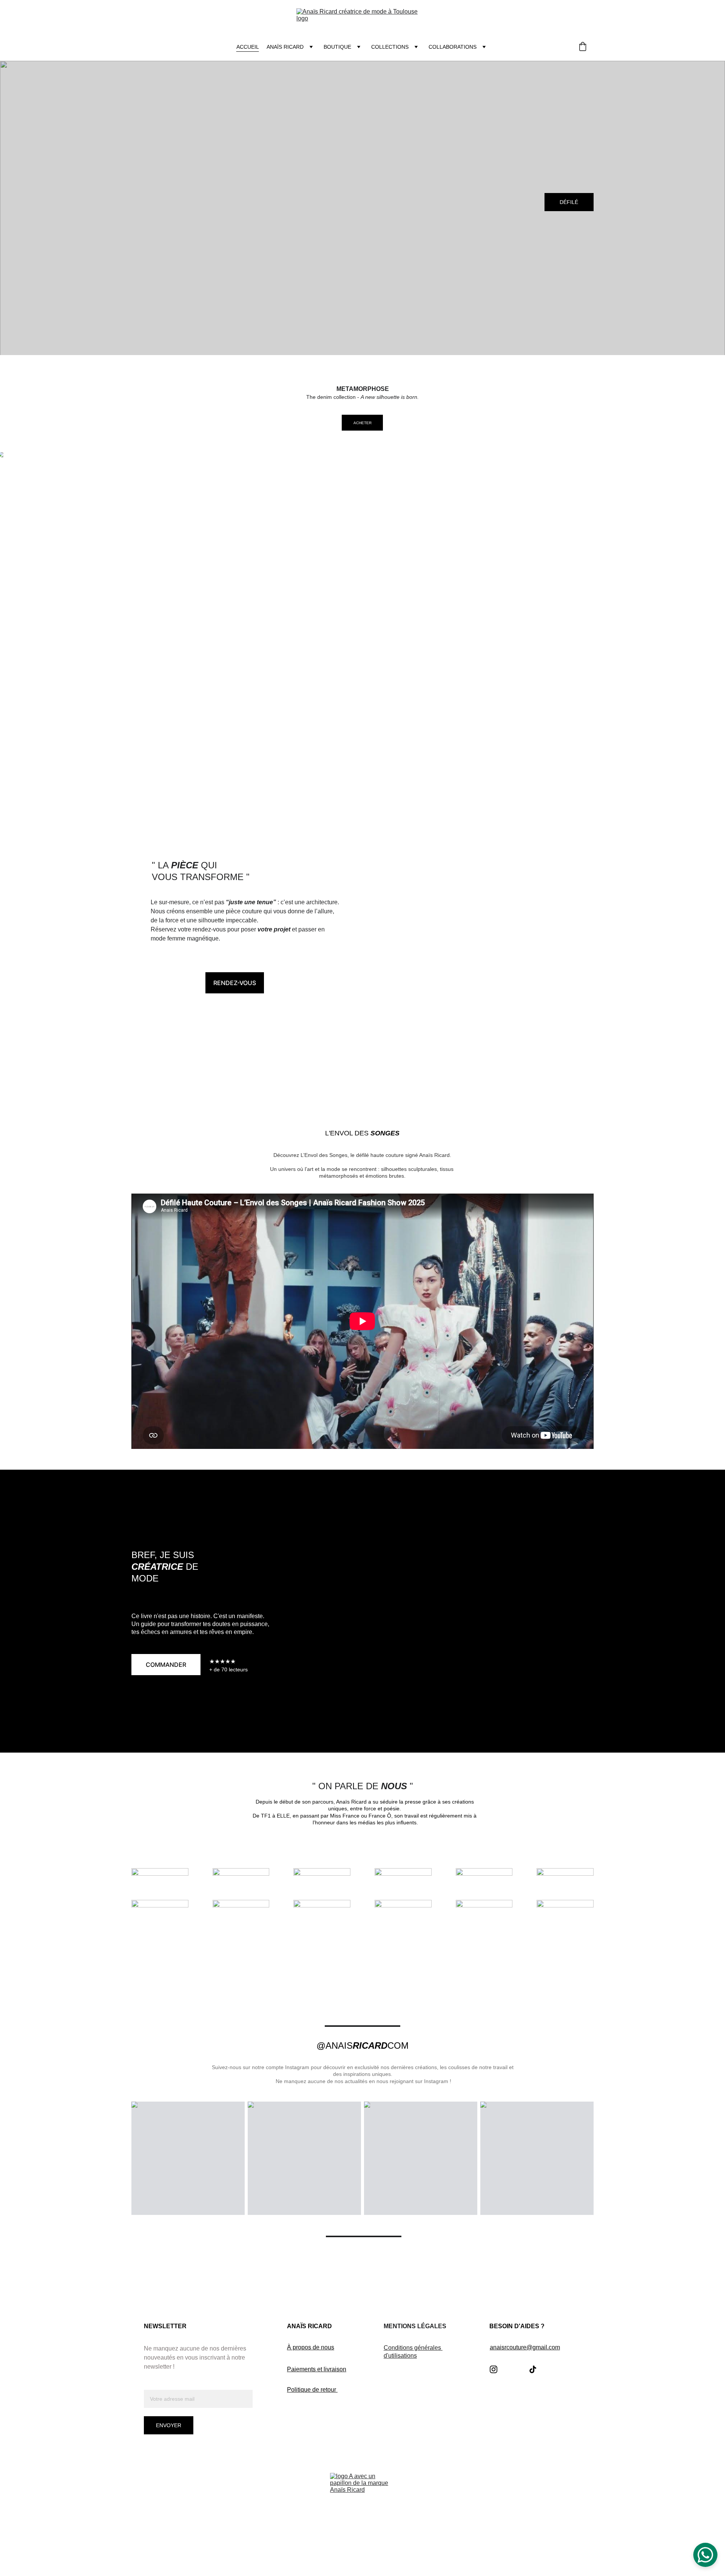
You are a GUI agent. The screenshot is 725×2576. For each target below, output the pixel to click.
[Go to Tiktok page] (533, 2369)
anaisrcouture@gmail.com (525, 2347)
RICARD (370, 2046)
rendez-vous (235, 983)
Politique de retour (312, 2390)
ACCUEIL (248, 47)
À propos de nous (311, 2347)
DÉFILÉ (569, 202)
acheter (362, 423)
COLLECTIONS (390, 47)
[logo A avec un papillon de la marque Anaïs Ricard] (362, 2505)
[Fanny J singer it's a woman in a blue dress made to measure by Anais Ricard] (480, 951)
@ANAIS (335, 2046)
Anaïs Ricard (285, 47)
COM (398, 2046)
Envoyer (169, 2425)
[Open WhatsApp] (705, 2555)
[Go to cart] (583, 47)
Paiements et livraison (317, 2369)
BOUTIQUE (337, 47)
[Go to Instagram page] (494, 2369)
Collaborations (453, 47)
